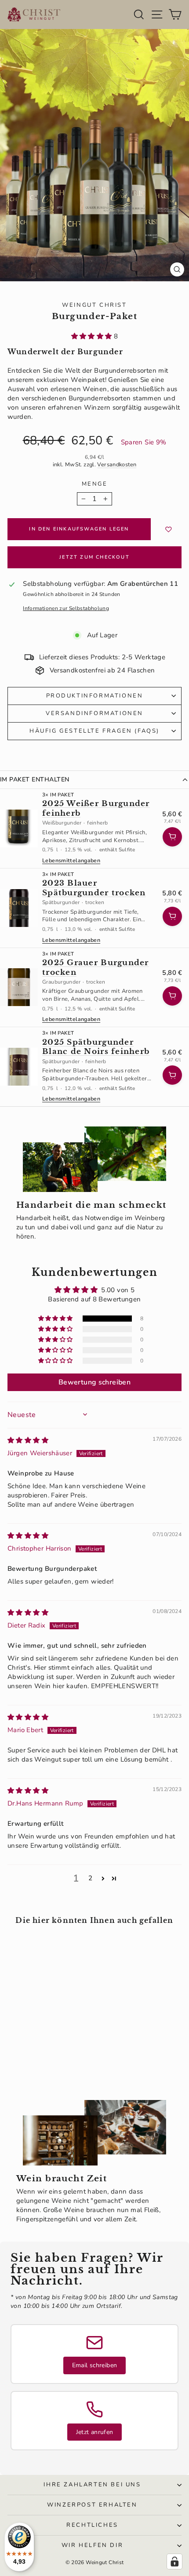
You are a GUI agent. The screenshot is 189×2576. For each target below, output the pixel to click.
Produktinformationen (95, 696)
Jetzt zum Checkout (94, 557)
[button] (93, 336)
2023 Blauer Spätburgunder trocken (94, 888)
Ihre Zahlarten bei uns (92, 2485)
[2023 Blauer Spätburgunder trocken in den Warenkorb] (172, 916)
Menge (95, 484)
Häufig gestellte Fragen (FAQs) (94, 731)
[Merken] (169, 529)
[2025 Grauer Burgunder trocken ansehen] (19, 987)
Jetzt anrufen (95, 2432)
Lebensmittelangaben (71, 861)
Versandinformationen (94, 713)
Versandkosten (117, 465)
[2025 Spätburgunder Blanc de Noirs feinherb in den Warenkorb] (172, 1075)
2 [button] (90, 1878)
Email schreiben (95, 2365)
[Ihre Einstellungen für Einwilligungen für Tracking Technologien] (174, 2561)
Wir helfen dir (92, 2545)
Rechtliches (92, 2525)
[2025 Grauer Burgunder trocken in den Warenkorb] (172, 996)
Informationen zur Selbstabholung (66, 608)
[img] (28, 1440)
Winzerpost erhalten (92, 2505)
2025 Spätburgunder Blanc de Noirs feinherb (96, 1047)
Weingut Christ (94, 305)
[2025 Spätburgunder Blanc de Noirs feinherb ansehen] (19, 1067)
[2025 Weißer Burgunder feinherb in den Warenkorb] (172, 837)
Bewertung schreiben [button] (94, 1382)
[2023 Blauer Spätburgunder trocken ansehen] (19, 908)
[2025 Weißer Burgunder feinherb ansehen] (19, 828)
